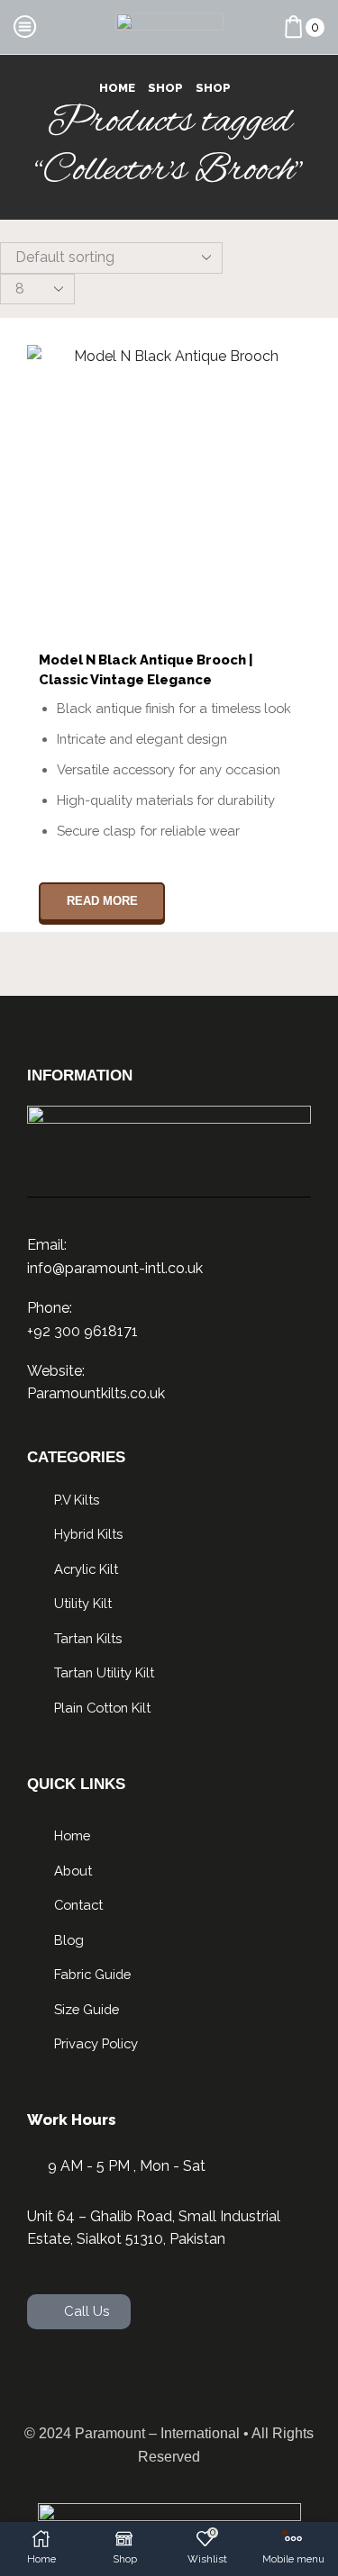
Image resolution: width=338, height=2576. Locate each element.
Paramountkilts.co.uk (96, 1393)
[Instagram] (169, 2379)
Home (117, 88)
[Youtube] (227, 2379)
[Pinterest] (285, 2379)
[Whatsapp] (54, 2379)
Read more (102, 901)
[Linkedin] (112, 2379)
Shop (165, 88)
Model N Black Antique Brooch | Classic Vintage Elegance (146, 669)
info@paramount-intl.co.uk (115, 1268)
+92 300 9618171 (82, 1331)
